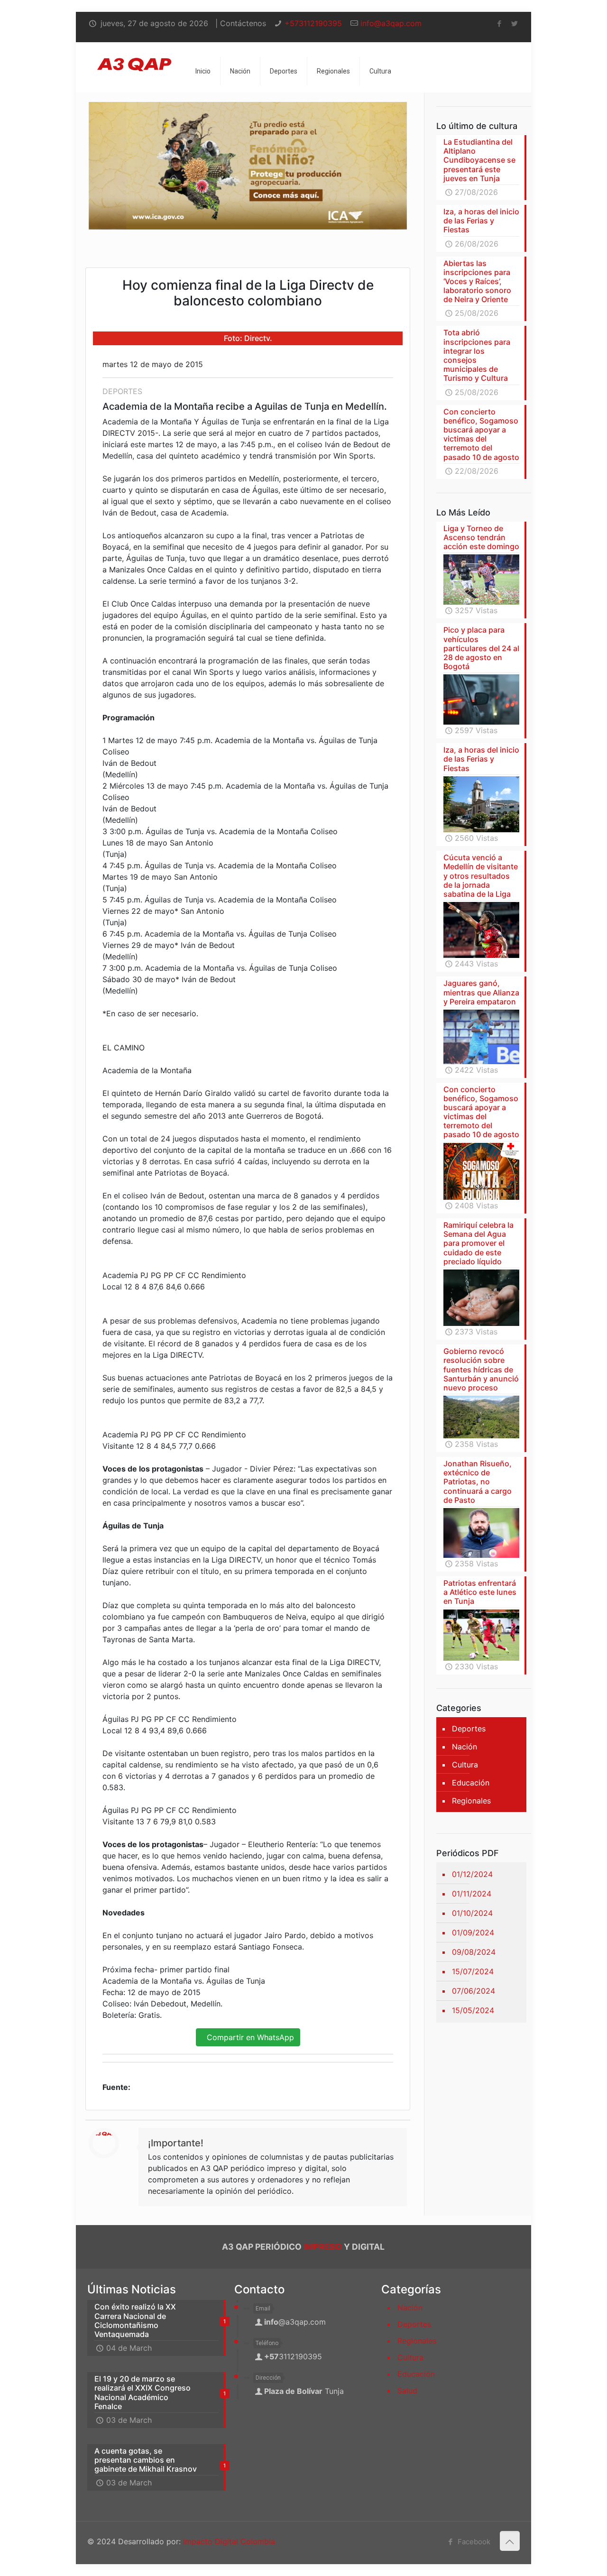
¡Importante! (176, 2143)
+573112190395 (313, 23)
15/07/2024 (473, 1971)
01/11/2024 (472, 1894)
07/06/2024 (474, 1991)
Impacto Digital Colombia (229, 2541)
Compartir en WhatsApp (248, 2037)
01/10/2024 (472, 1913)
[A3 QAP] (134, 56)
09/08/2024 (474, 1952)
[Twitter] (515, 23)
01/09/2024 (473, 1932)
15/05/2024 (473, 2010)
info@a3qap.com (391, 23)
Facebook (473, 2542)
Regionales (471, 1801)
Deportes (469, 1729)
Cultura (465, 1765)
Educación (471, 1783)
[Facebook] (500, 23)
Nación (464, 1747)
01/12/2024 (472, 1874)
